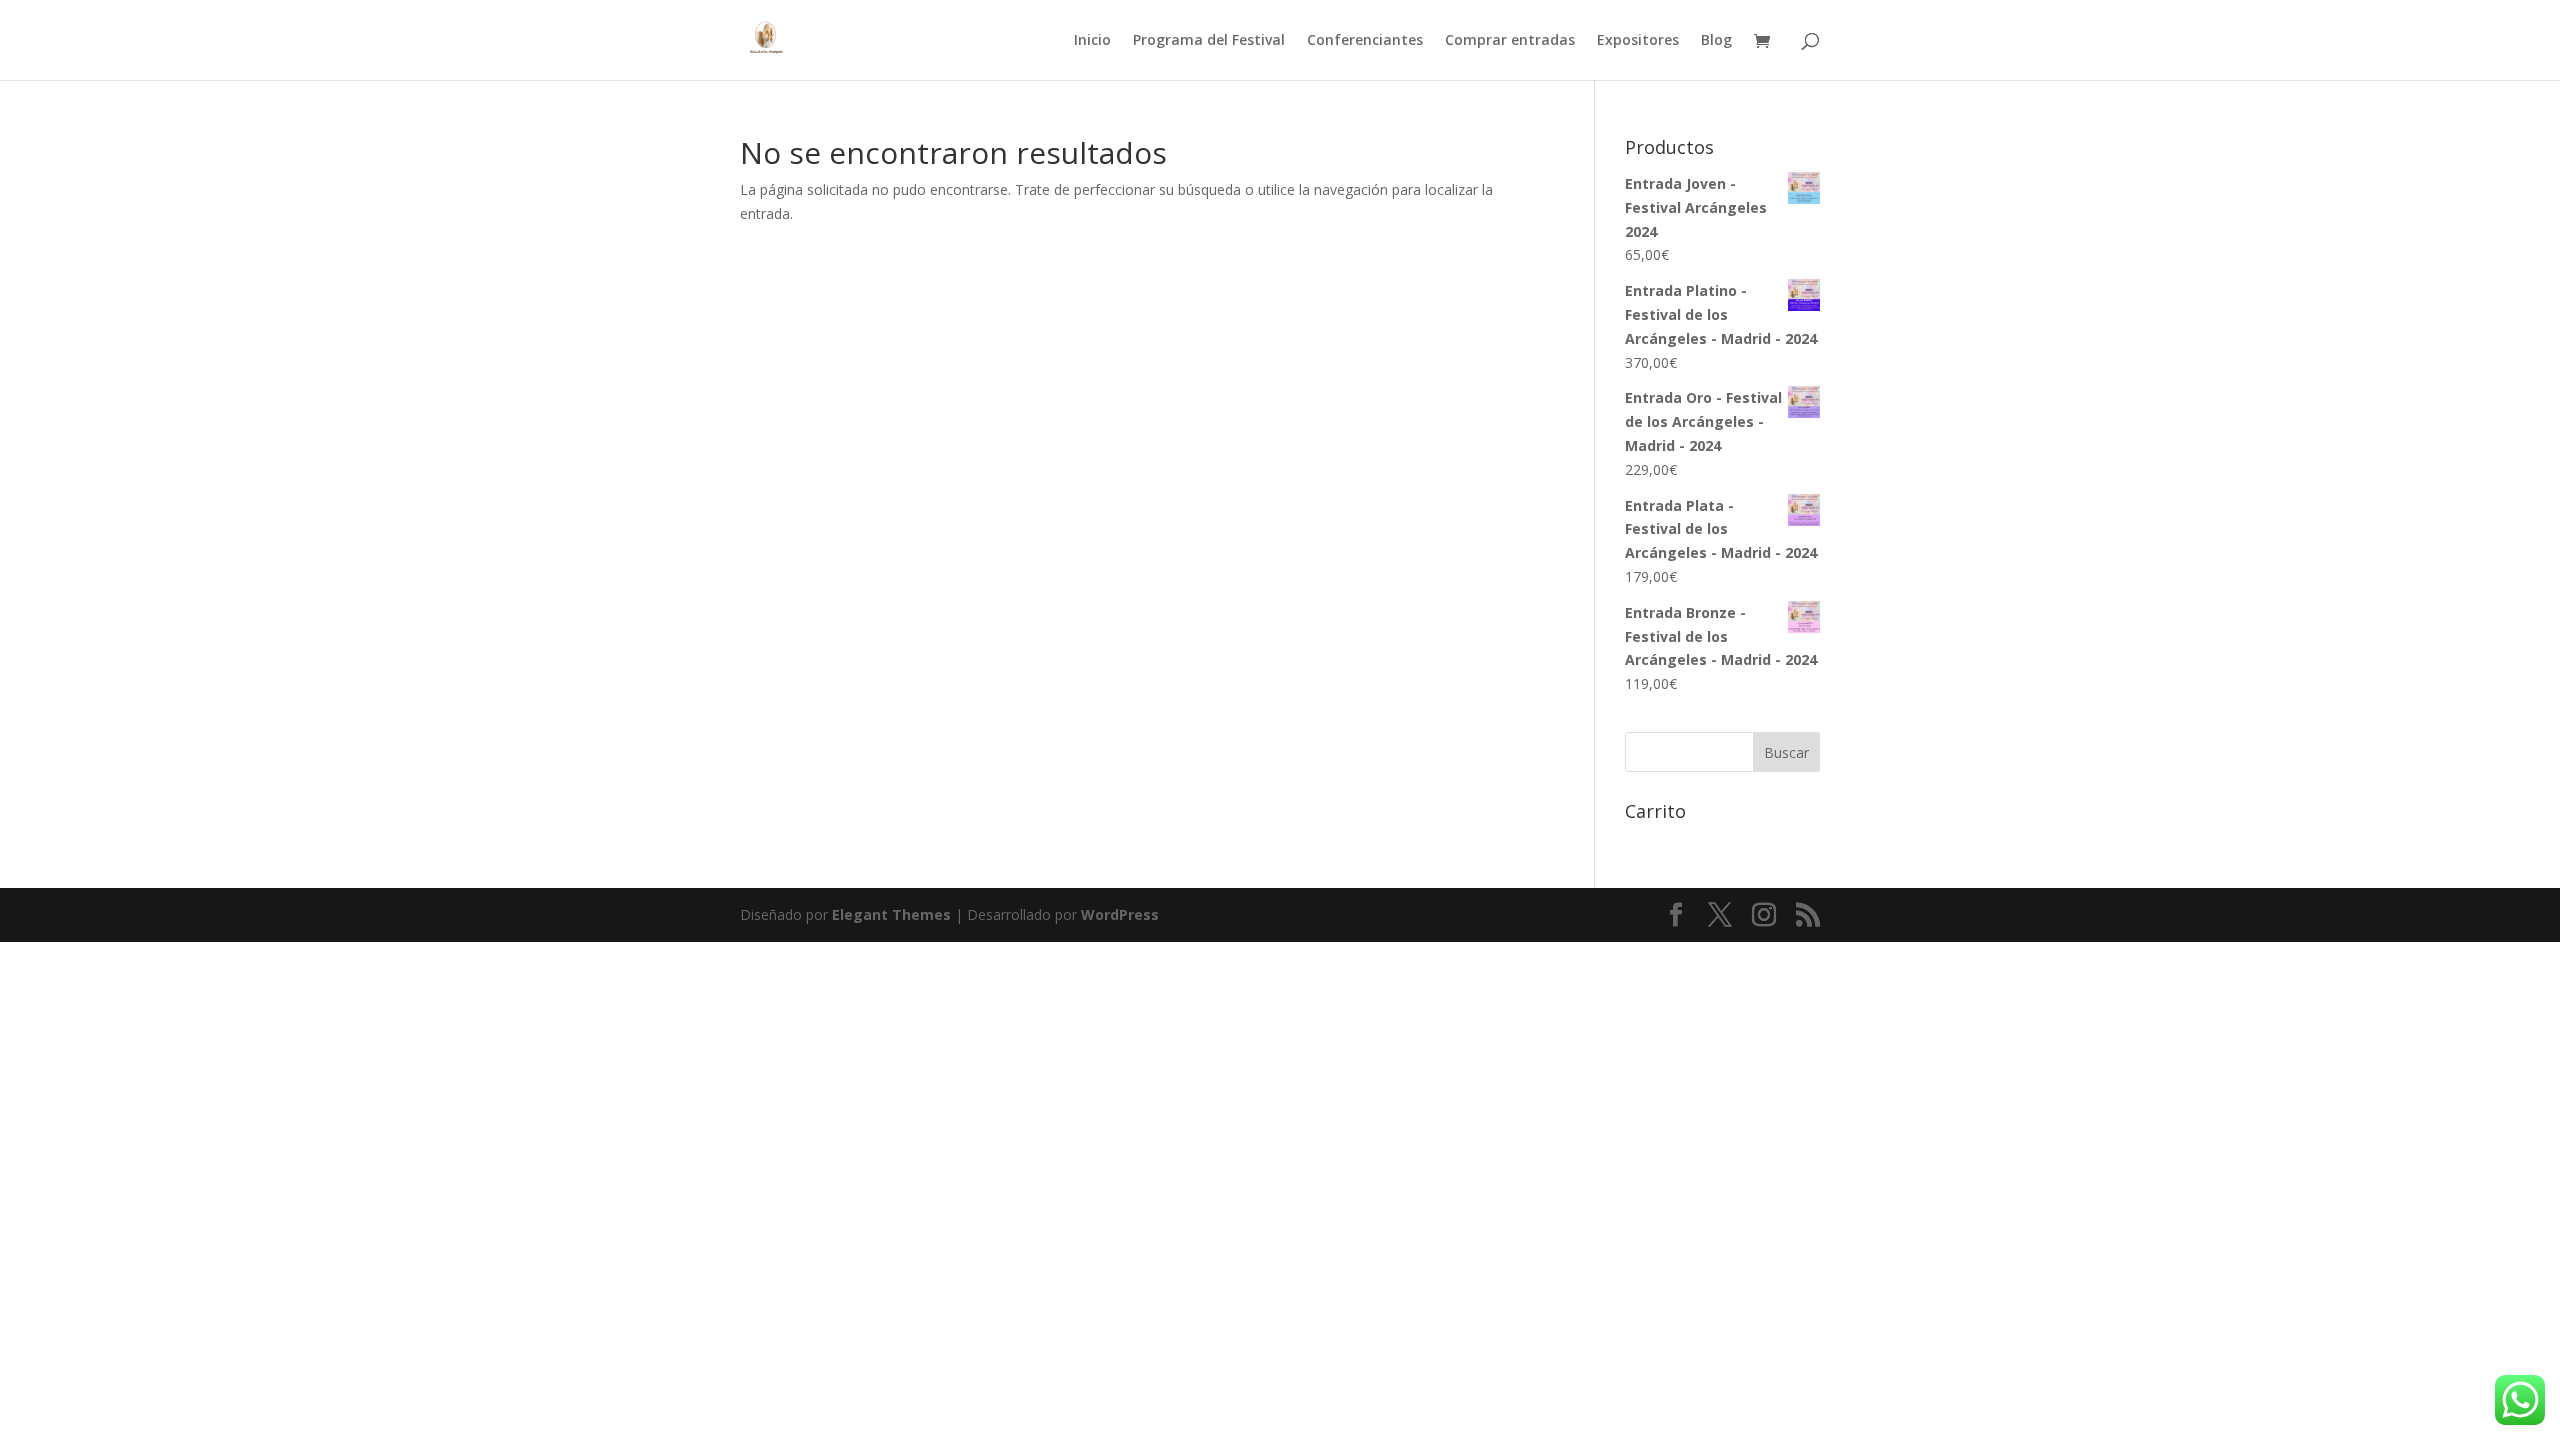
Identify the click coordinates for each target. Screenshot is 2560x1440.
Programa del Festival (1209, 41)
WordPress (1120, 914)
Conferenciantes (1365, 41)
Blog (1716, 41)
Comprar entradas (1510, 41)
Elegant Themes (891, 914)
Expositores (1638, 41)
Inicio (1092, 41)
